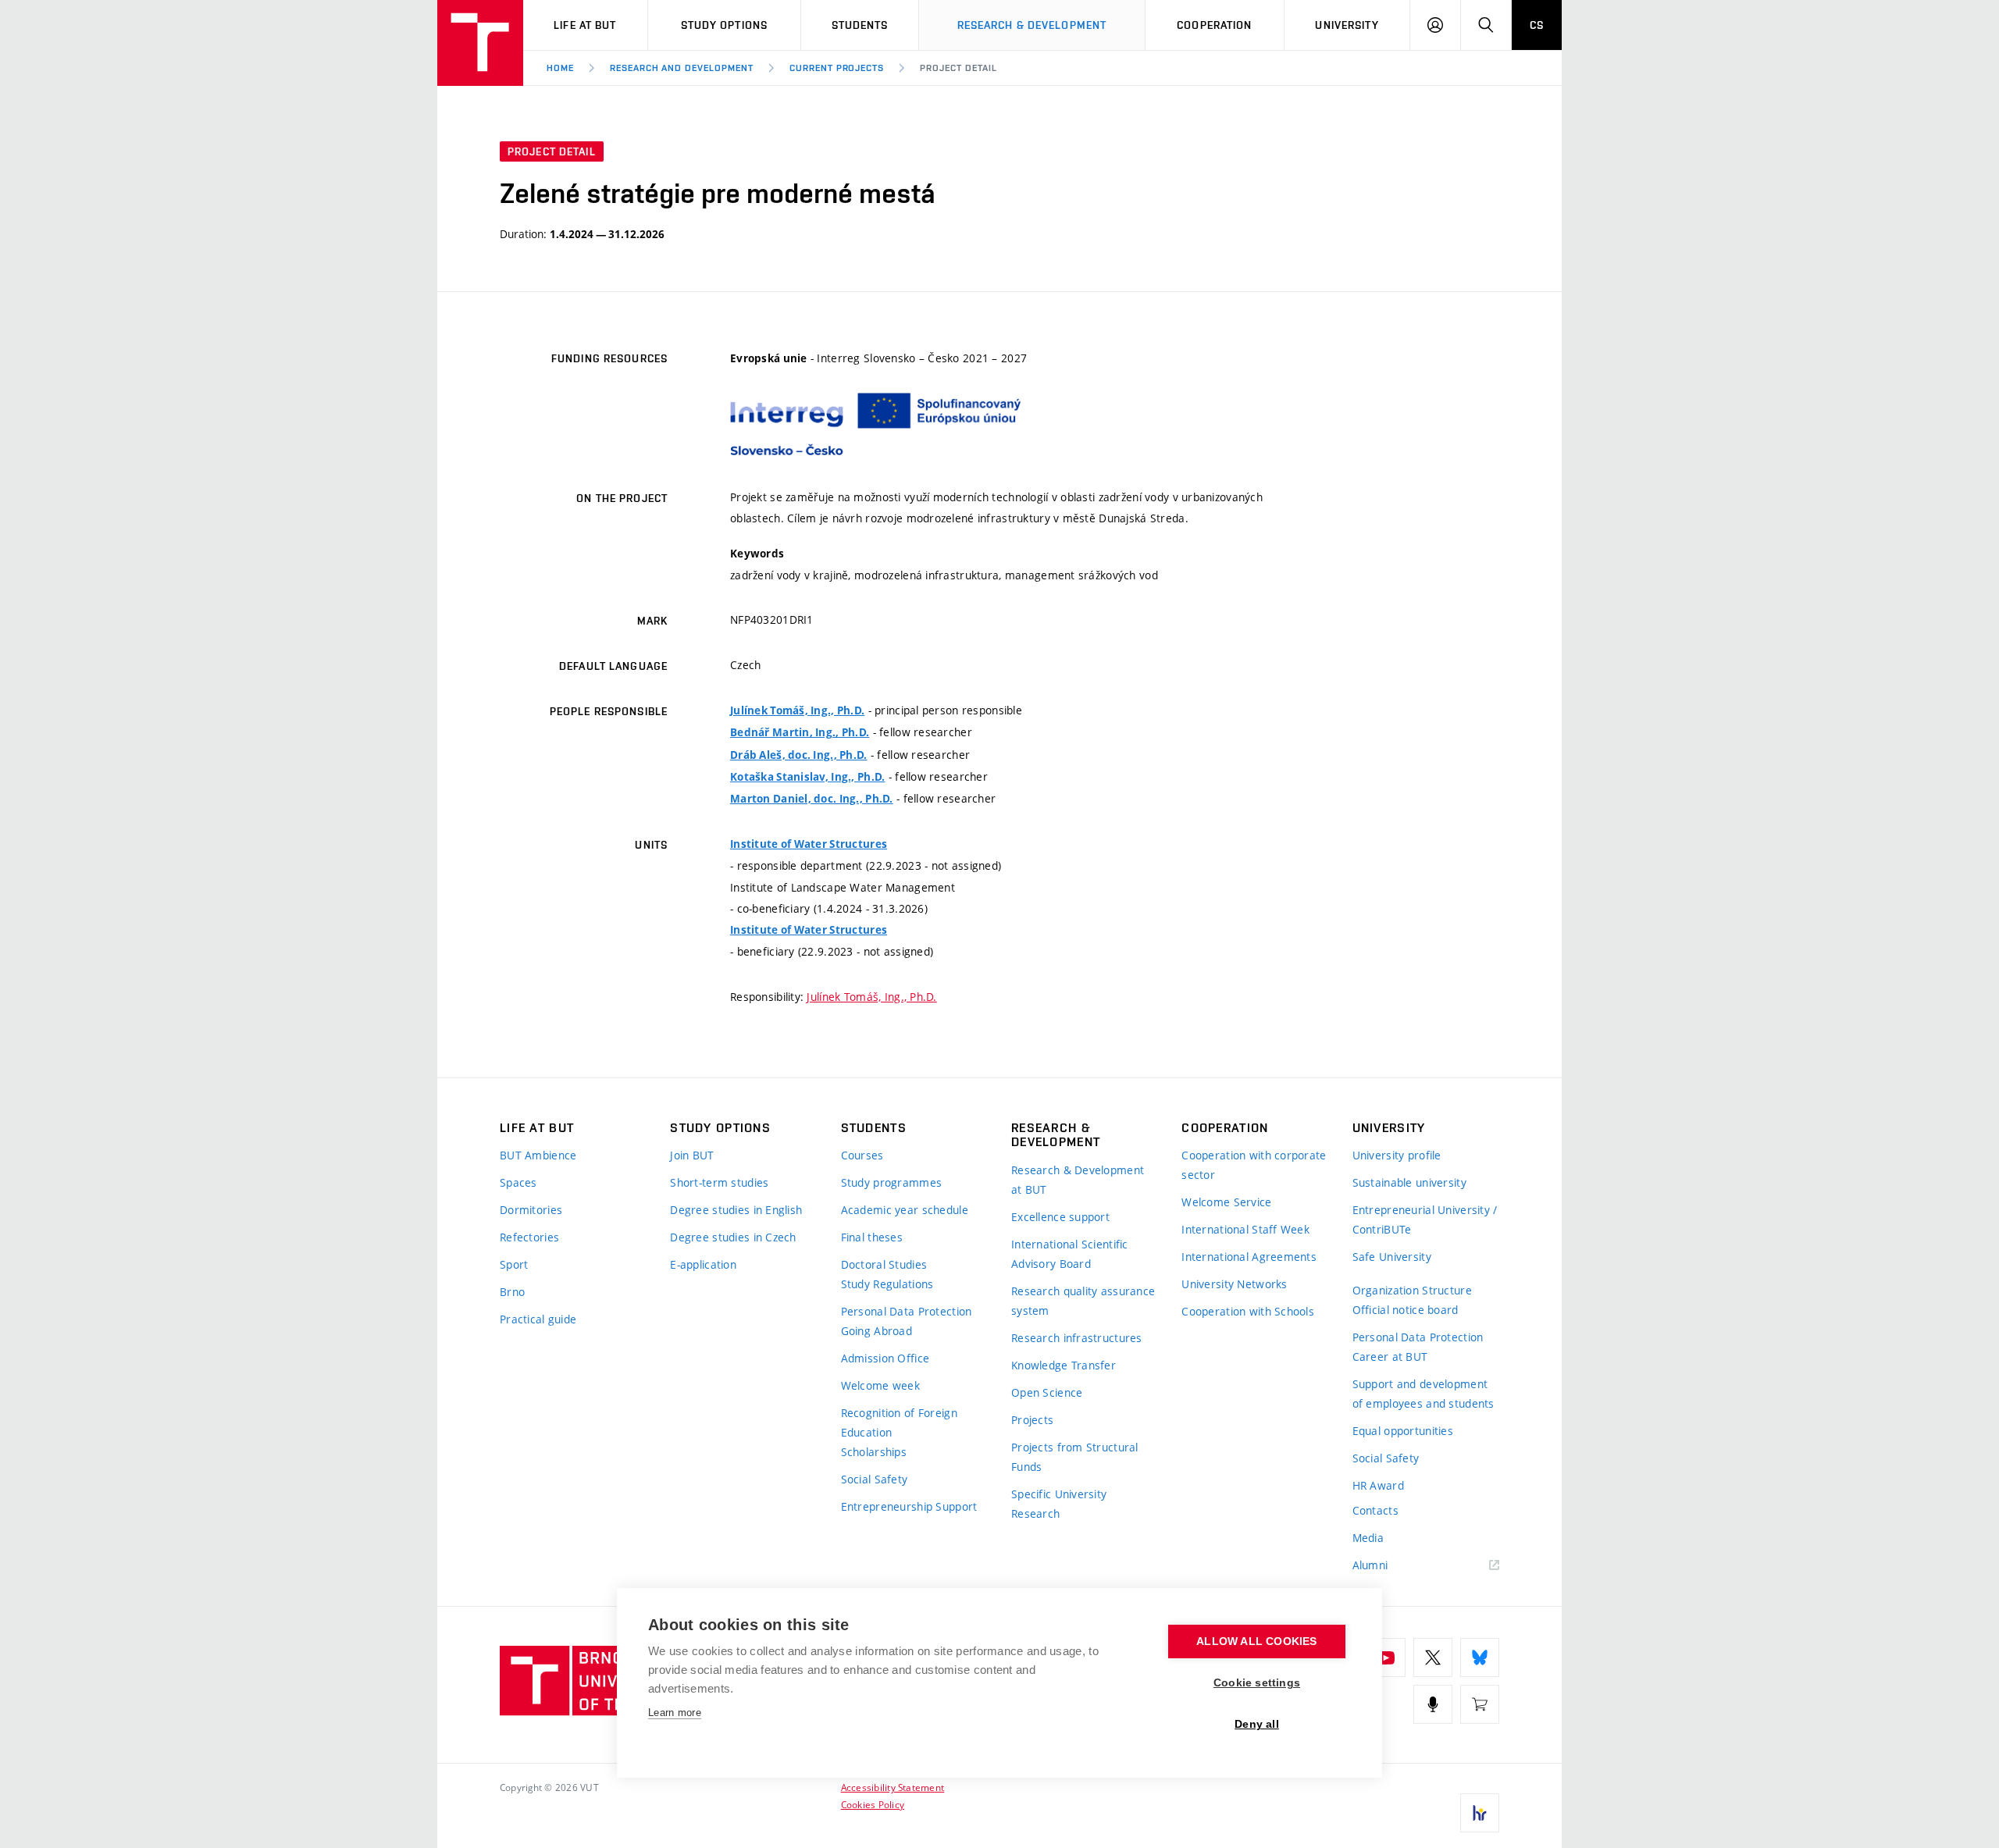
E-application (703, 1264)
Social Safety (875, 1479)
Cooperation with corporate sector (1254, 1165)
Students (860, 25)
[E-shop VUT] (1480, 1704)
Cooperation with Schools (1248, 1311)
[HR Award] (1480, 1813)
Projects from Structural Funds (1075, 1457)
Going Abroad (877, 1331)
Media (1368, 1538)
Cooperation (1214, 25)
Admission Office (885, 1358)
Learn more (675, 1713)
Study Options (725, 25)
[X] (1433, 1658)
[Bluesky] (1480, 1658)
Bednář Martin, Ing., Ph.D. (800, 732)
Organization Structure (1412, 1290)
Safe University (1392, 1257)
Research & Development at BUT (1078, 1180)
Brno (512, 1292)
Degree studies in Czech (733, 1237)
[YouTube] (1386, 1658)
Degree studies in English (736, 1210)
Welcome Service (1226, 1202)
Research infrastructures (1077, 1338)
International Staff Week (1245, 1229)
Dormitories (531, 1210)
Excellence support (1060, 1217)
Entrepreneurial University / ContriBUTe (1425, 1220)
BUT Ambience (538, 1155)
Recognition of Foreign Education (899, 1422)
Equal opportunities (1403, 1431)
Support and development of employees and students (1424, 1394)
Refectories (529, 1237)
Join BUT (692, 1155)
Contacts (1375, 1510)
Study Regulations (887, 1284)
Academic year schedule (905, 1210)
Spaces (518, 1182)
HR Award (1378, 1485)
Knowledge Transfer (1064, 1365)
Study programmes (891, 1182)
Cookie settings (1257, 1683)
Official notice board (1406, 1310)
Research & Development (1032, 25)
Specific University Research (1059, 1504)
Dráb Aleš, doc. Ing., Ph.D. (799, 755)
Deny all (1257, 1724)
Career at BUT (1390, 1357)
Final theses (872, 1237)
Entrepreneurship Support (909, 1506)
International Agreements (1249, 1257)
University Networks (1234, 1284)
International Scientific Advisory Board (1070, 1254)
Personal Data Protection (907, 1311)
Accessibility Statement (893, 1787)
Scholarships (874, 1452)
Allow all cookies (1256, 1641)
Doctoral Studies (884, 1264)
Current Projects (837, 68)
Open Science (1047, 1392)
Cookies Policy (873, 1804)
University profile (1397, 1155)
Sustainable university (1409, 1182)
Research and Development (682, 68)
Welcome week (880, 1385)
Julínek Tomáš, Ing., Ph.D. (797, 710)
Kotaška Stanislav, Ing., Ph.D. (807, 777)
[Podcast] (1433, 1704)
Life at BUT (585, 25)
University (1347, 25)
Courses (862, 1155)
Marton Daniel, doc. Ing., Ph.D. (812, 799)
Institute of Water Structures (809, 844)
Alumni (1370, 1565)
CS (1537, 25)
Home (560, 68)
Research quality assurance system (1083, 1301)
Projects (1032, 1420)
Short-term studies (719, 1182)
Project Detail (958, 68)
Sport (514, 1264)
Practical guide (538, 1319)
